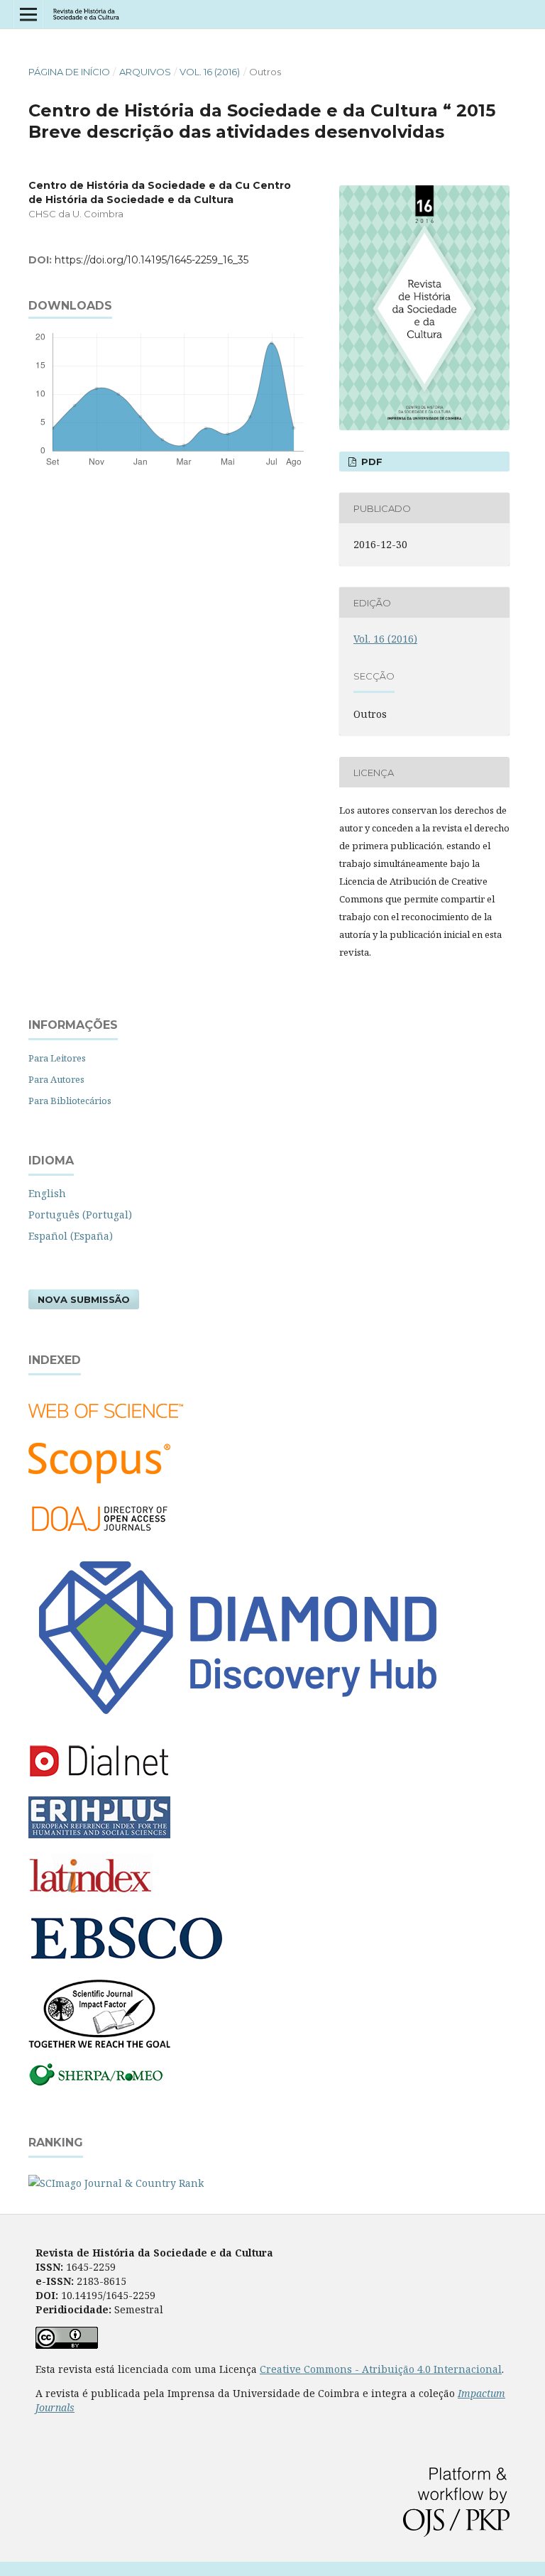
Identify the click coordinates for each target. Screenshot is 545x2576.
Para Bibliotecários (70, 1101)
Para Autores (56, 1079)
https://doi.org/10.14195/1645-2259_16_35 (152, 260)
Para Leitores (57, 1058)
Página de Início (69, 72)
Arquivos (145, 72)
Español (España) (71, 1236)
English (47, 1193)
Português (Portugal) (80, 1215)
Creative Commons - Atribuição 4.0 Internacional (381, 2369)
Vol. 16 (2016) (210, 72)
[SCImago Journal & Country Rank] (116, 2183)
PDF (370, 462)
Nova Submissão (84, 1299)
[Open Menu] (28, 14)
